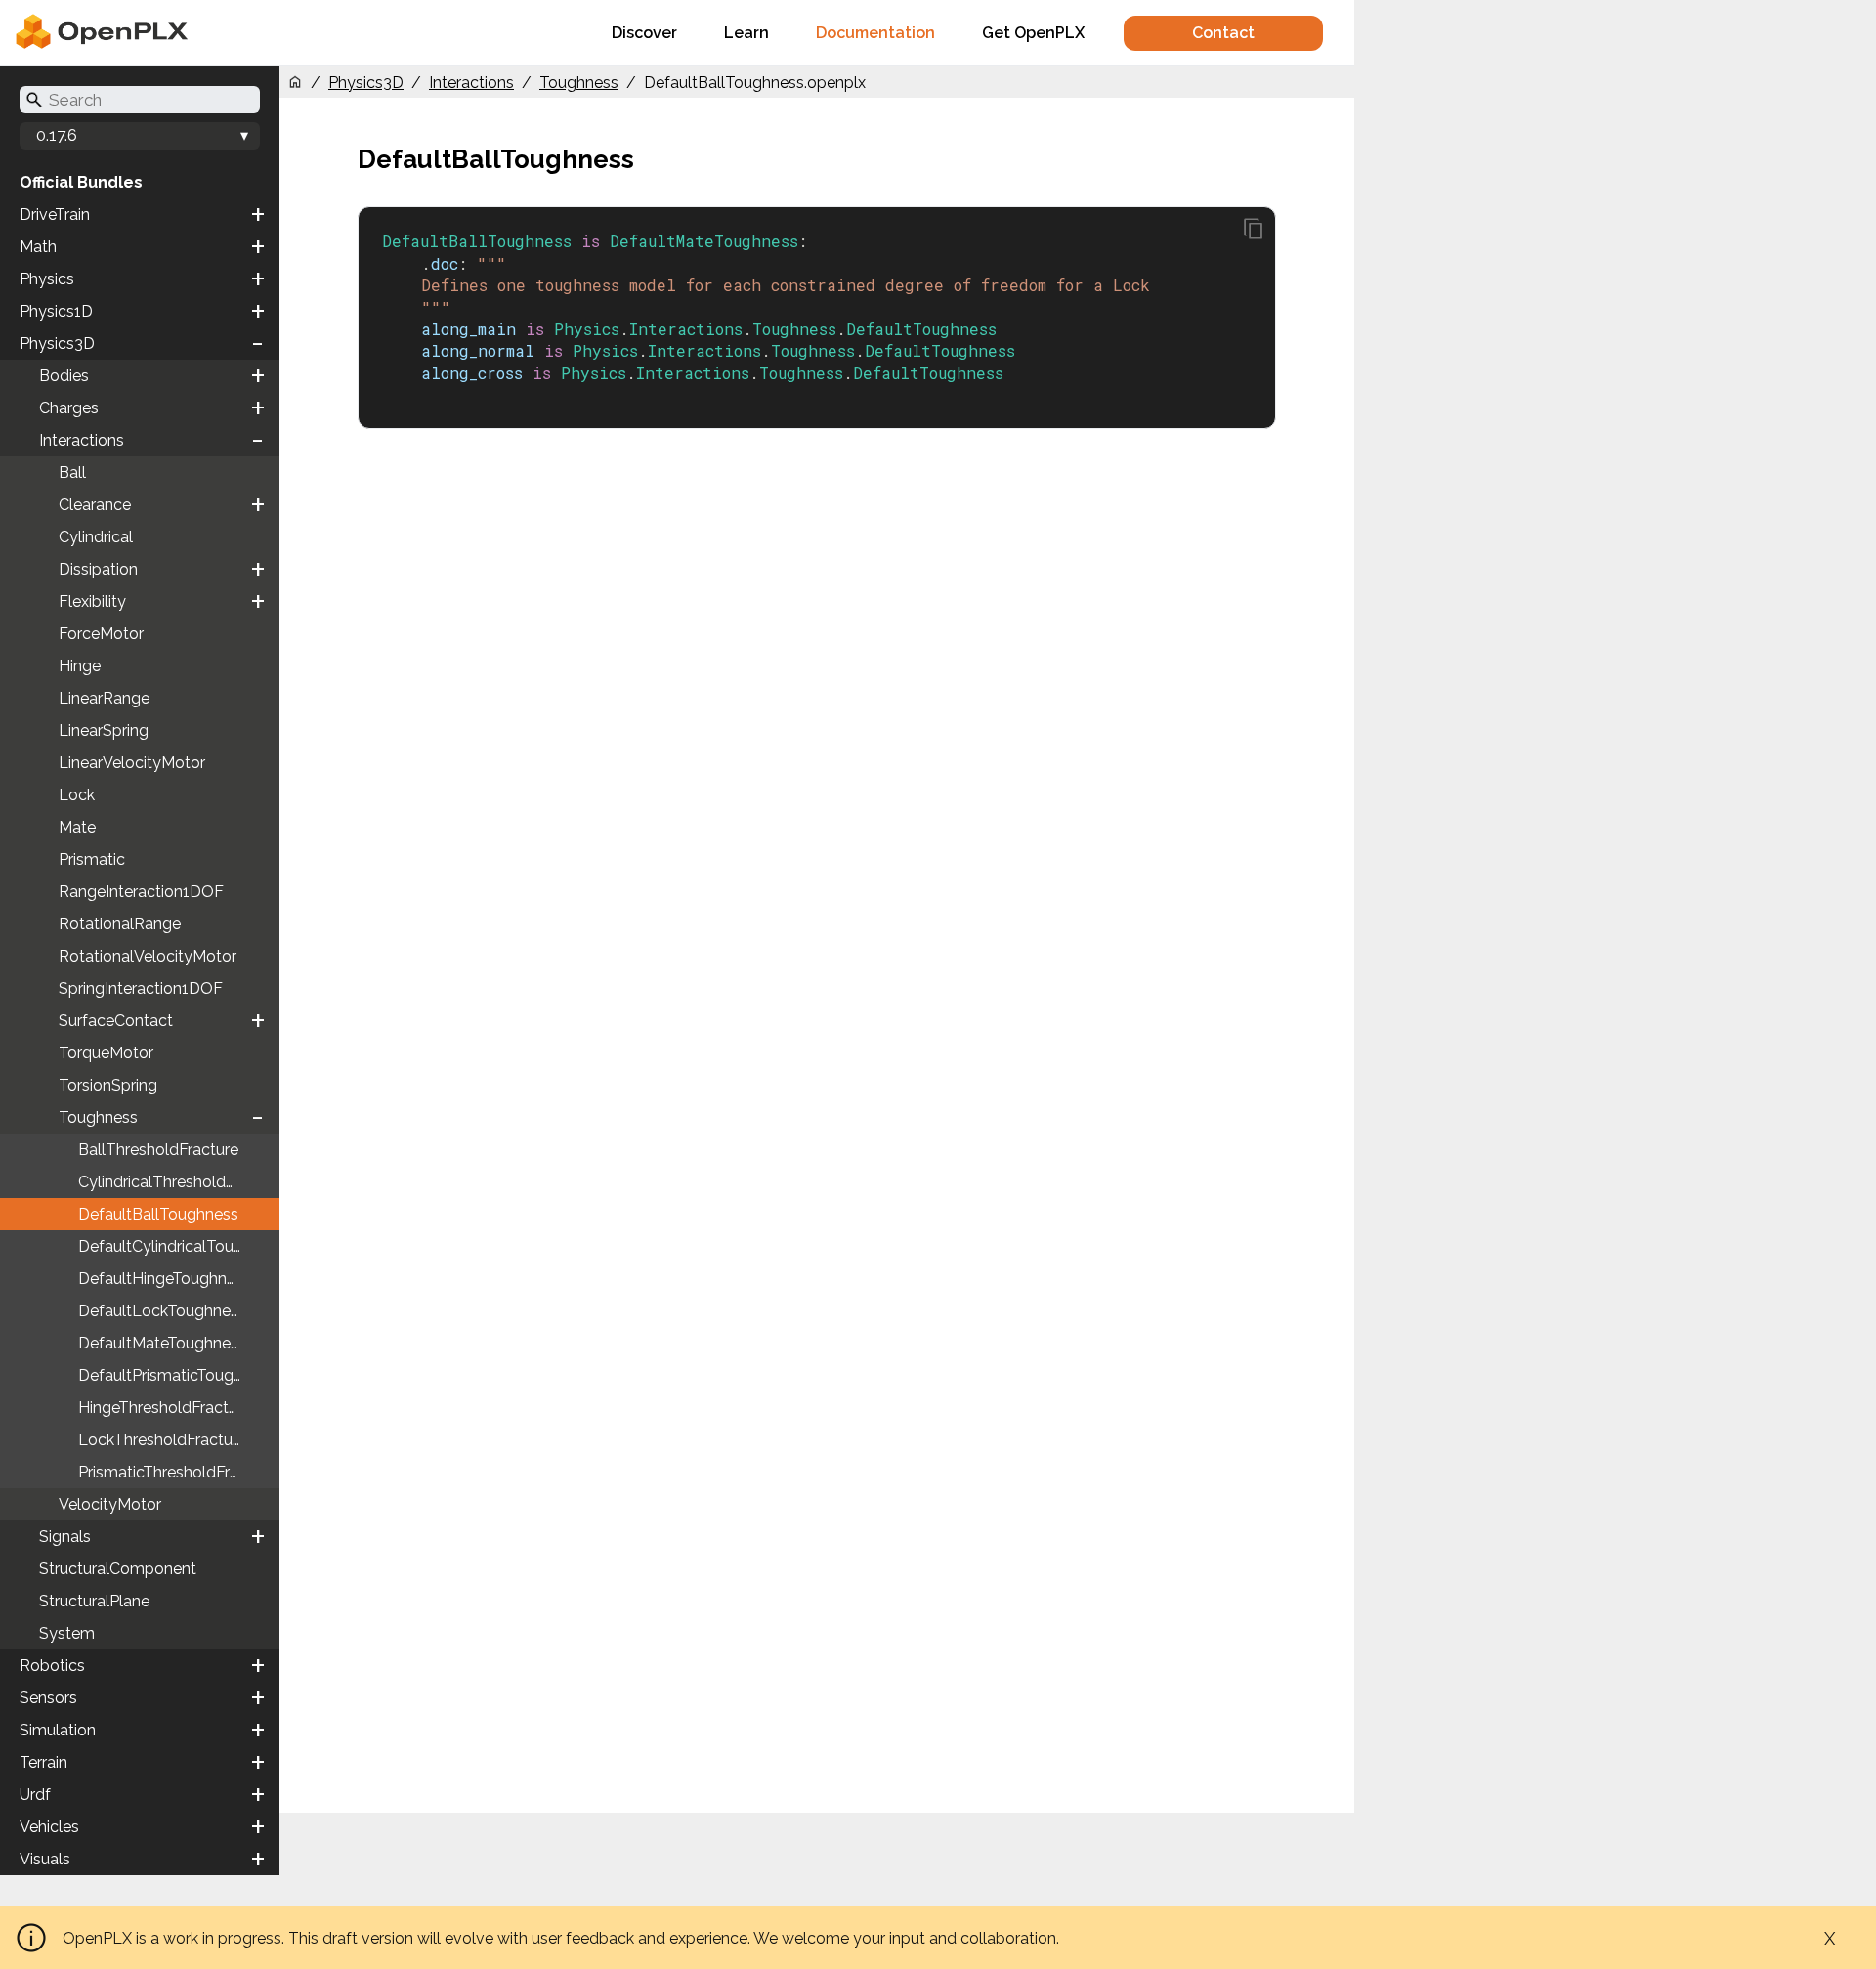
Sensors (48, 1698)
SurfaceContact (116, 1021)
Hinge (80, 666)
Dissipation (98, 569)
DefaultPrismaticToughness (177, 1375)
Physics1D (56, 311)
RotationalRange (120, 924)
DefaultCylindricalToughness (179, 1246)
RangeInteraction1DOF (141, 892)
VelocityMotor (110, 1504)
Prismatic (92, 859)
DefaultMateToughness (162, 1343)
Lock (77, 795)
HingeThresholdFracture (165, 1408)
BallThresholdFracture (158, 1150)
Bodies (64, 376)
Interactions (82, 440)
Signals (65, 1537)
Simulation (58, 1730)
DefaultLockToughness (162, 1311)
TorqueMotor (106, 1053)
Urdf (35, 1795)
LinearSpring (104, 730)
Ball (72, 472)
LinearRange (104, 698)
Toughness (98, 1117)
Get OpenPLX (1033, 33)
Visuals (45, 1859)
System (67, 1633)
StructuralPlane (94, 1601)
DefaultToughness (921, 329)
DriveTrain (55, 214)
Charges (69, 408)
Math (38, 247)
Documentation (875, 33)
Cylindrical (96, 537)
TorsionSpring (108, 1085)
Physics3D (57, 343)
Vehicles (49, 1827)
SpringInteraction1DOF (141, 988)
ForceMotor (101, 634)
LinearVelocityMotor (132, 763)
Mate (77, 827)
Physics (47, 279)
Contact (1223, 33)
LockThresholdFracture (162, 1440)
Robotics (52, 1666)
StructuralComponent (118, 1569)
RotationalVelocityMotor (148, 956)
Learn (746, 33)
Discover (644, 33)
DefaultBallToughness (158, 1214)
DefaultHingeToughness (165, 1279)
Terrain (43, 1762)
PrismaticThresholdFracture (177, 1472)
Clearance (95, 505)
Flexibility (92, 601)
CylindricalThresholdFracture (179, 1182)
